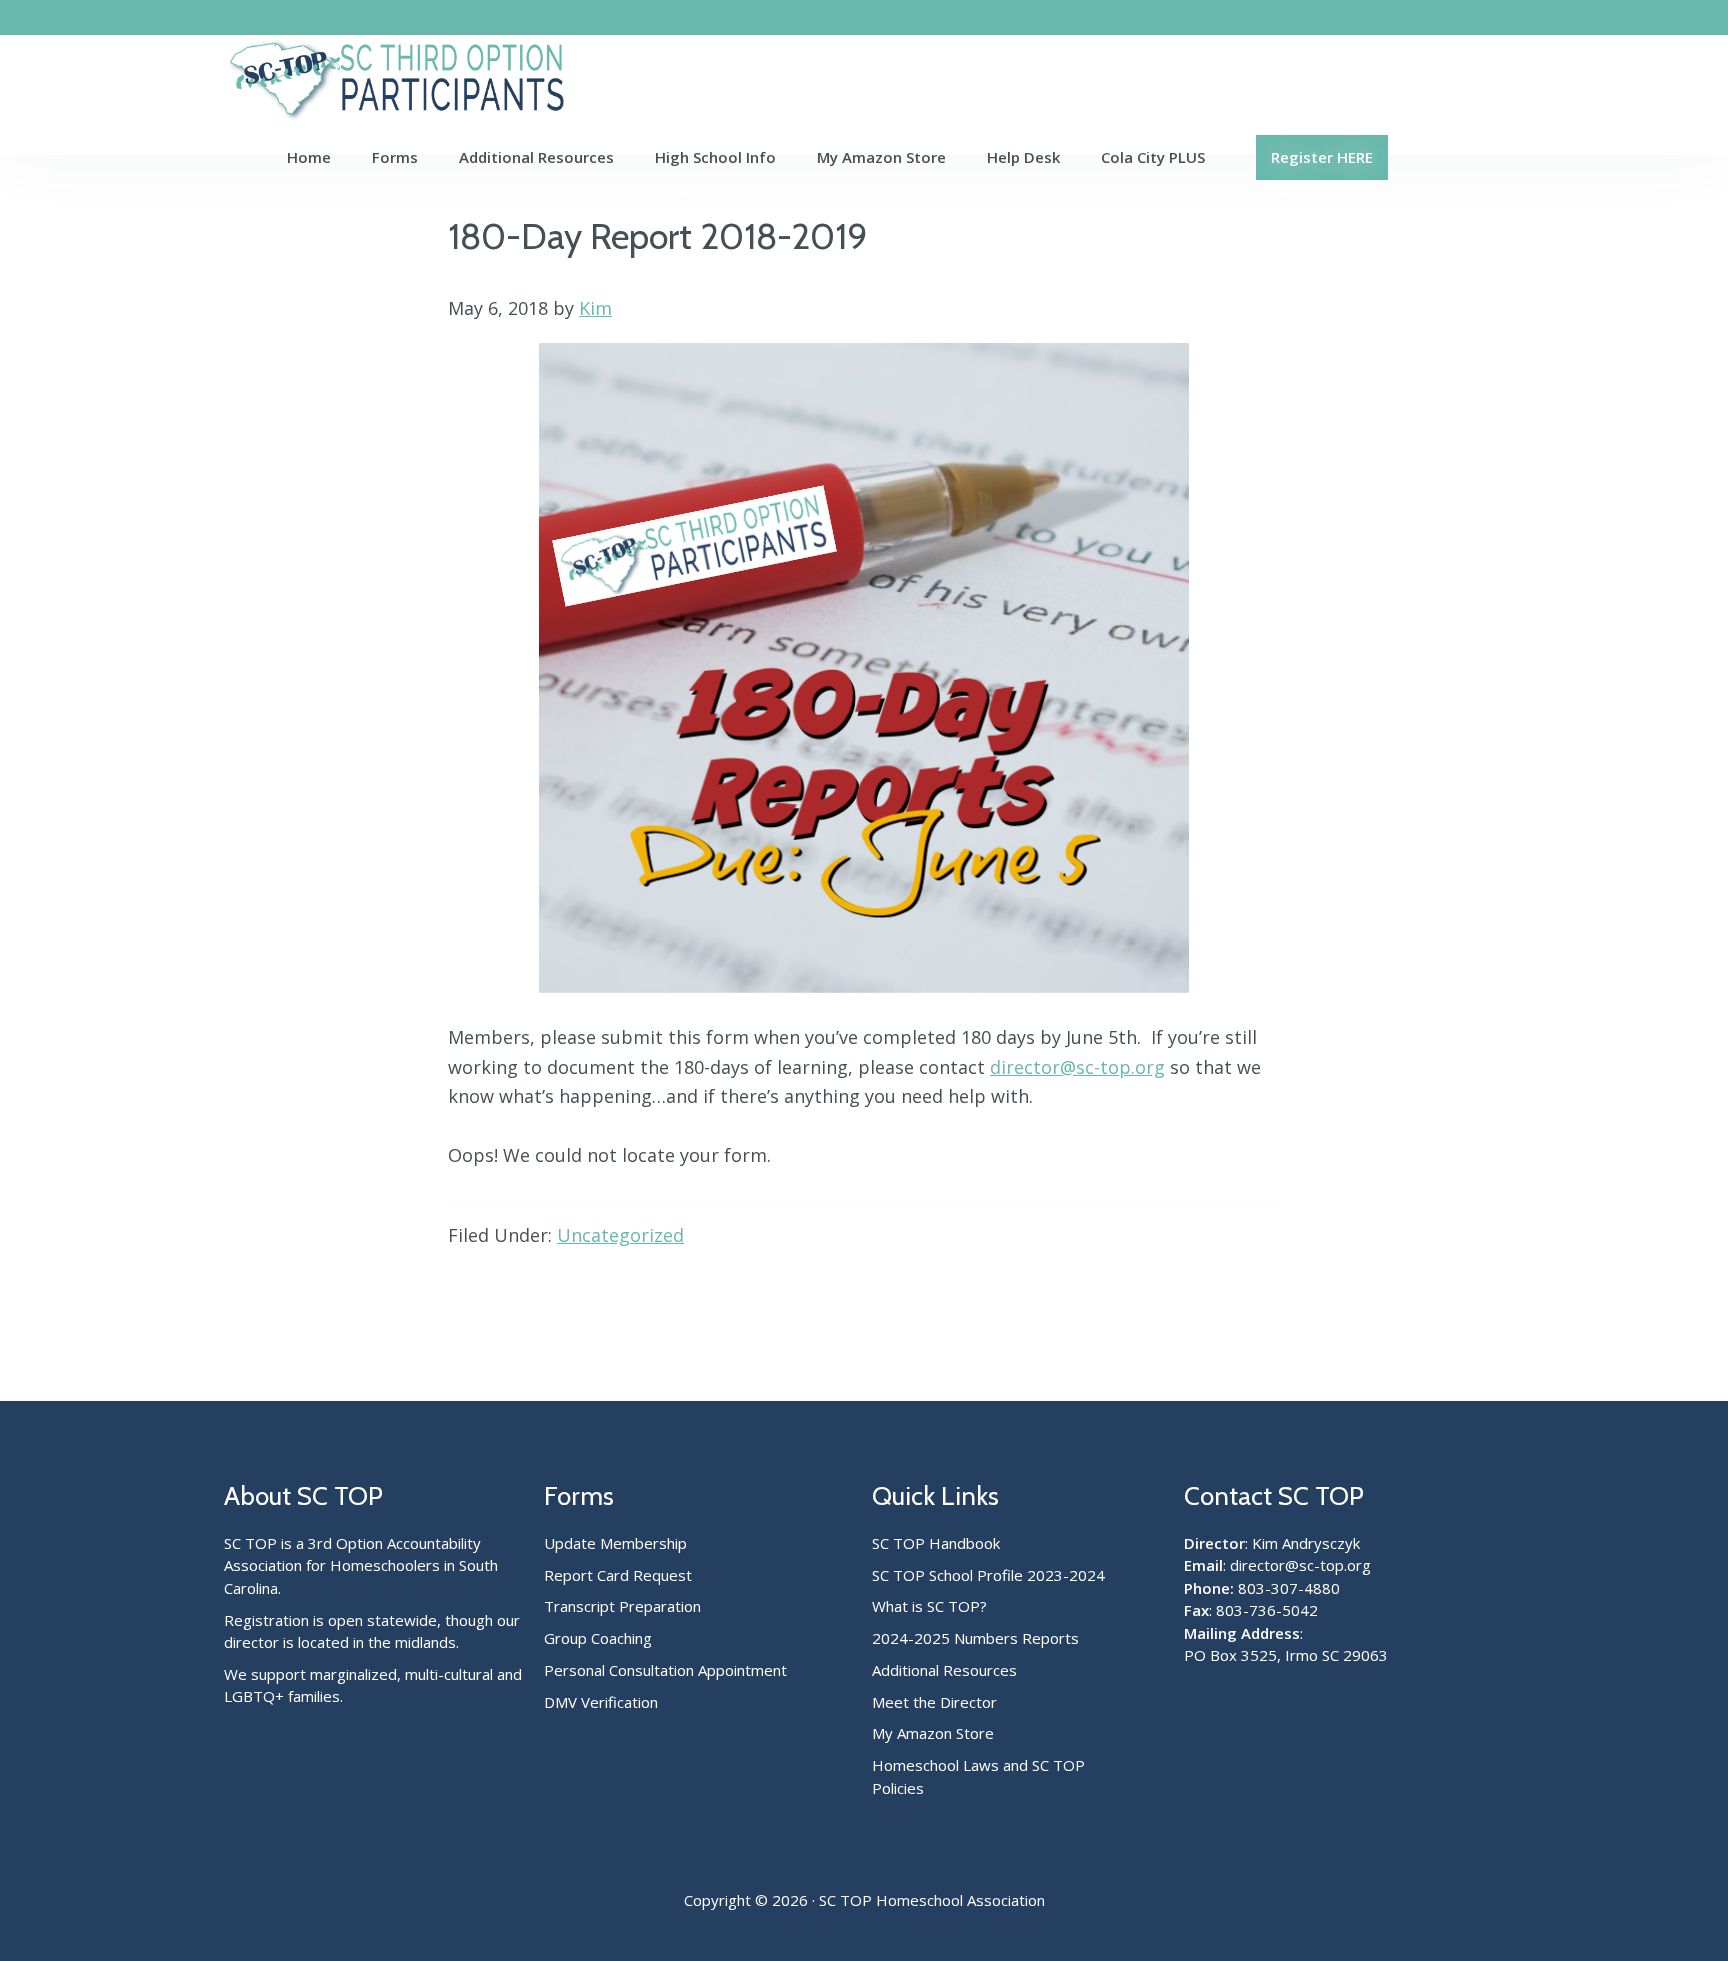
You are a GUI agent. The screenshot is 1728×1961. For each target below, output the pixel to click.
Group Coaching (598, 1638)
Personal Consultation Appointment (665, 1670)
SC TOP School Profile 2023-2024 (988, 1575)
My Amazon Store (933, 1733)
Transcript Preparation (622, 1606)
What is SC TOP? (929, 1606)
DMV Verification (601, 1702)
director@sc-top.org (1077, 1067)
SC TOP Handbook (936, 1543)
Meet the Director (934, 1702)
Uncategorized (620, 1235)
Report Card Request (618, 1575)
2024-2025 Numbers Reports (975, 1638)
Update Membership (615, 1543)
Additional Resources (944, 1670)
